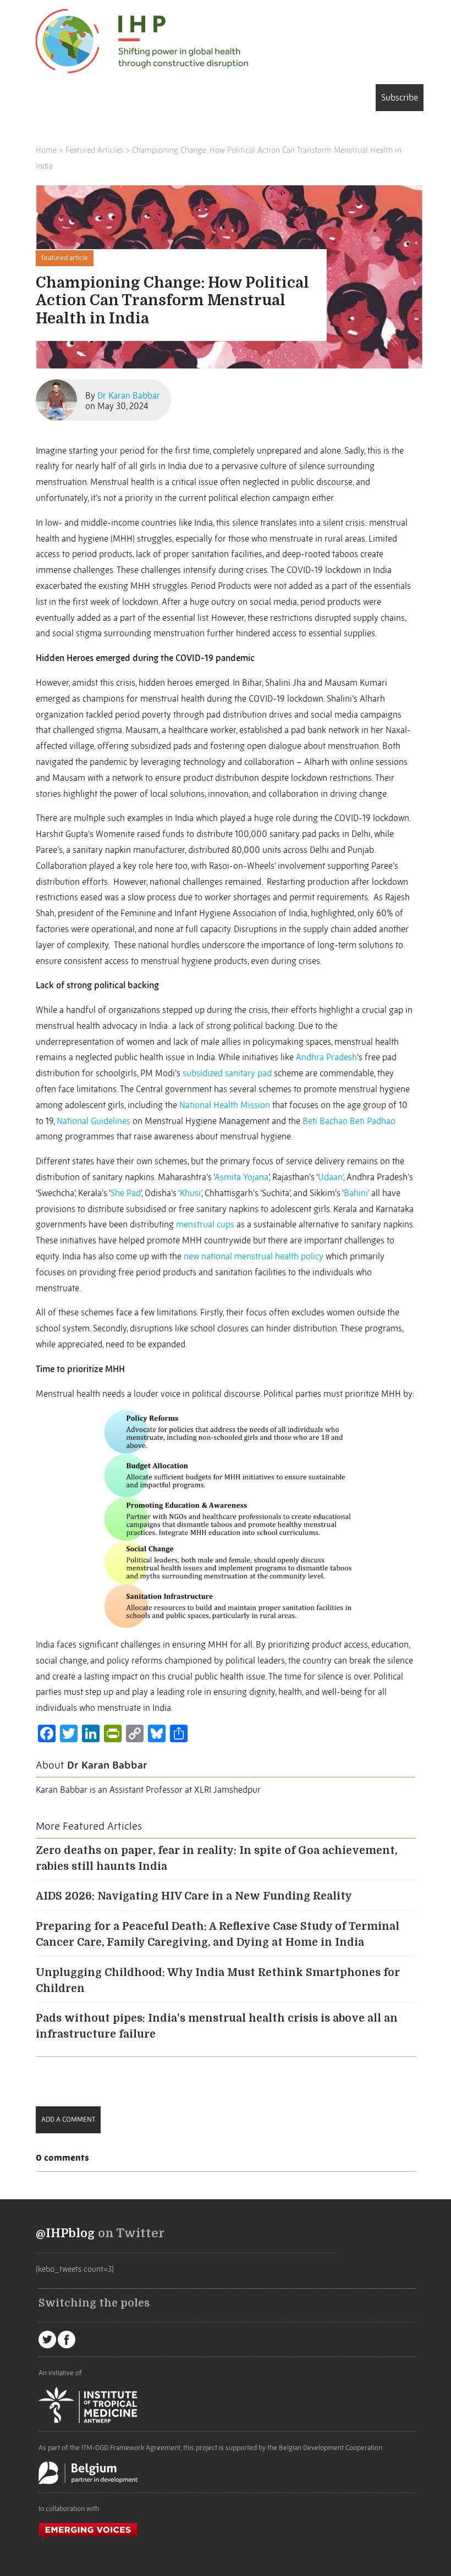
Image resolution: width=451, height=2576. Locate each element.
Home (46, 150)
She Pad (126, 1193)
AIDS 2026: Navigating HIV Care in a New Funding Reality (194, 1896)
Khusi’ (191, 1193)
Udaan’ (331, 1177)
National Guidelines (94, 1121)
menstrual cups (205, 1224)
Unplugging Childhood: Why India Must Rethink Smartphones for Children (218, 1981)
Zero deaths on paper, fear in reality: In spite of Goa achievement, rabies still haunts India (216, 1859)
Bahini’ (356, 1193)
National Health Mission (225, 1105)
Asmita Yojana (241, 1177)
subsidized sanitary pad (227, 1073)
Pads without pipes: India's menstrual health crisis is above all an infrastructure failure (217, 2026)
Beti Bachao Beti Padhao (349, 1121)
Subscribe (400, 97)
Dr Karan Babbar (129, 395)
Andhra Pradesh (326, 1057)
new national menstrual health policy (254, 1256)
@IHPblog (65, 2233)
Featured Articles (94, 150)
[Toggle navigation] (52, 100)
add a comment (68, 2119)
